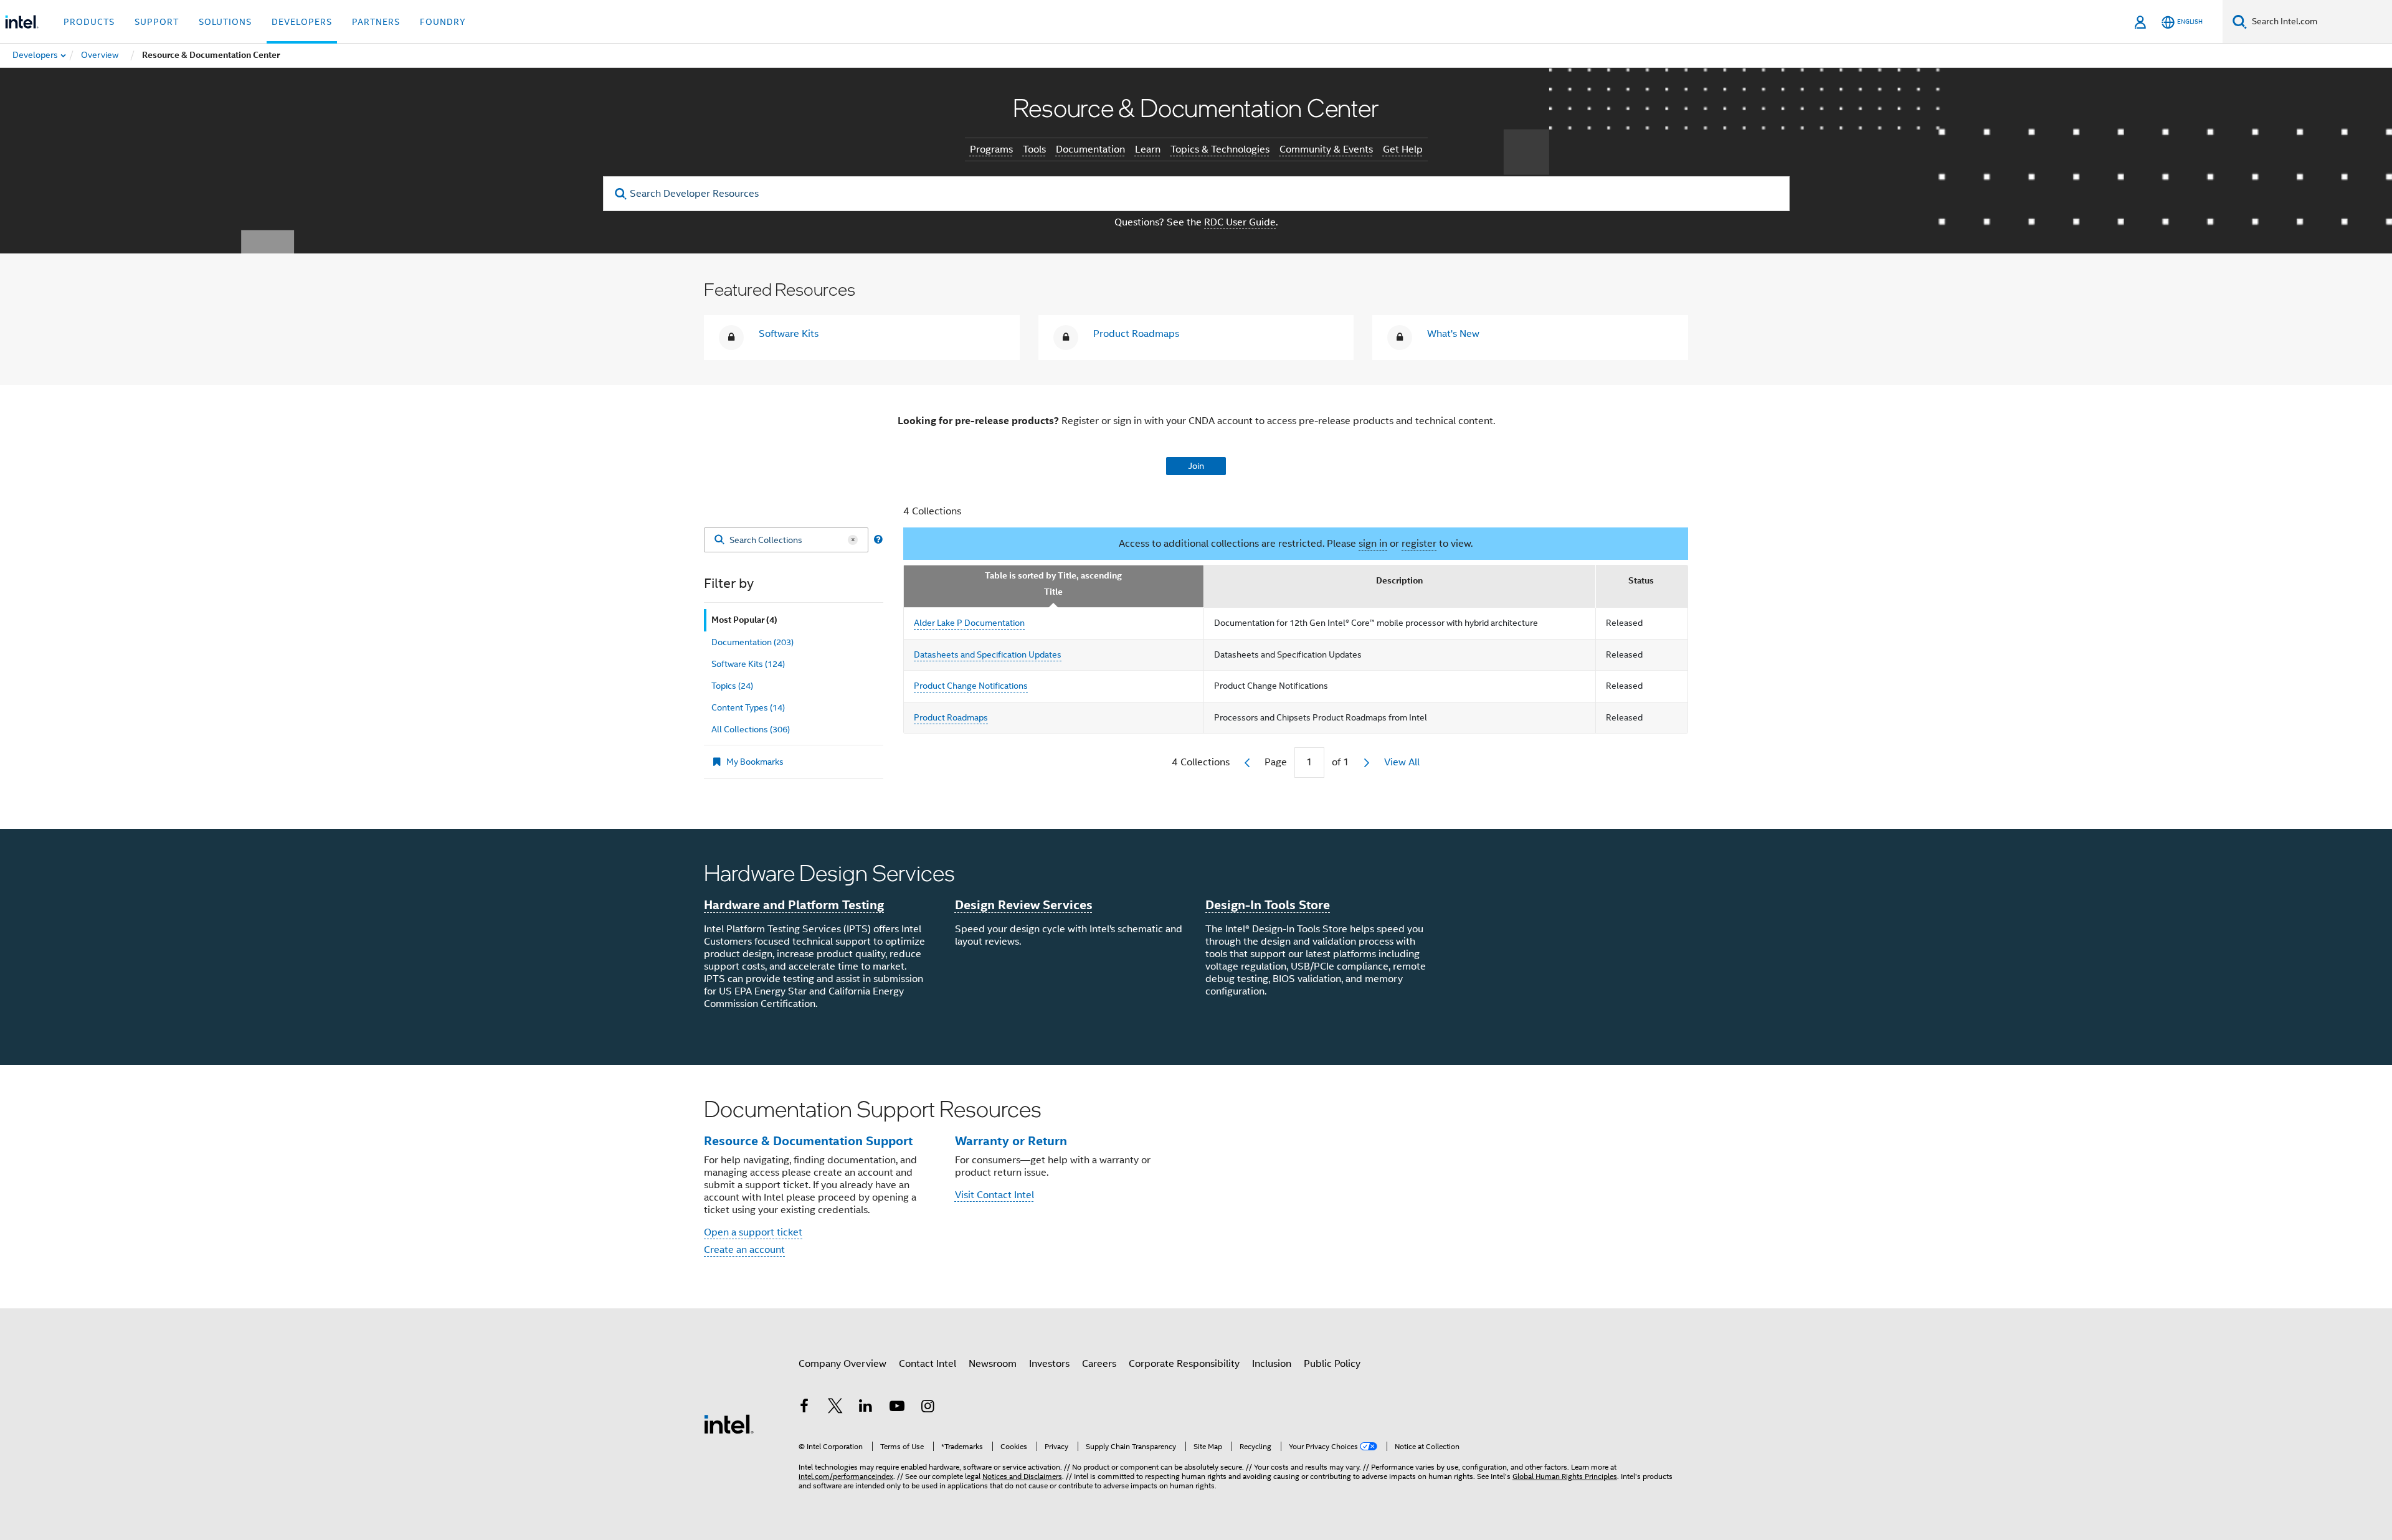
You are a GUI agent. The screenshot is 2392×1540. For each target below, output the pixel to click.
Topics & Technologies (1220, 149)
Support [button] (157, 22)
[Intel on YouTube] (897, 1408)
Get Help (1403, 149)
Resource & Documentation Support (808, 1141)
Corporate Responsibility (1184, 1364)
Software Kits (789, 334)
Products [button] (89, 22)
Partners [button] (376, 22)
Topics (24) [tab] (732, 686)
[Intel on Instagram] (928, 1408)
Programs (991, 149)
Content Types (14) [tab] (748, 707)
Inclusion (1272, 1364)
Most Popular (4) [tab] (744, 620)
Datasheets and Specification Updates (988, 654)
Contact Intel (928, 1364)
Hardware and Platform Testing (794, 905)
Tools (1034, 149)
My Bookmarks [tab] (755, 762)
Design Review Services (1024, 905)
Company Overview (842, 1364)
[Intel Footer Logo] (729, 1424)
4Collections (1201, 762)
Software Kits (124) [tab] (748, 664)
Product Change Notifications (971, 686)
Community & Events (1326, 149)
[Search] (719, 540)
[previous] (1247, 763)
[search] (621, 194)
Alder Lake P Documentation (969, 623)
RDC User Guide (1240, 222)
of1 (1341, 762)
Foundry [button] (443, 22)
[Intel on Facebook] (804, 1408)
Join (1196, 466)
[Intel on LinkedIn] (866, 1408)
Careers (1099, 1364)
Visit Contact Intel (994, 1195)
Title (1053, 592)
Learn (1148, 149)
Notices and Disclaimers (1022, 1476)
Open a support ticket (753, 1232)
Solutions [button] (225, 22)
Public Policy (1332, 1364)
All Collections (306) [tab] (751, 729)
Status (1641, 581)
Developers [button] (302, 22)
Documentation (1090, 149)
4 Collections (932, 511)
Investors (1049, 1364)
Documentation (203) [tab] (752, 642)
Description (1399, 581)
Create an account (744, 1250)
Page (1276, 762)
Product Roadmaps (1136, 334)
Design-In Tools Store (1268, 905)
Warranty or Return (1011, 1141)
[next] (1367, 763)
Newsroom (993, 1364)
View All (1402, 762)
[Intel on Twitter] (835, 1408)
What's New (1453, 334)
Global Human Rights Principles (1565, 1476)
